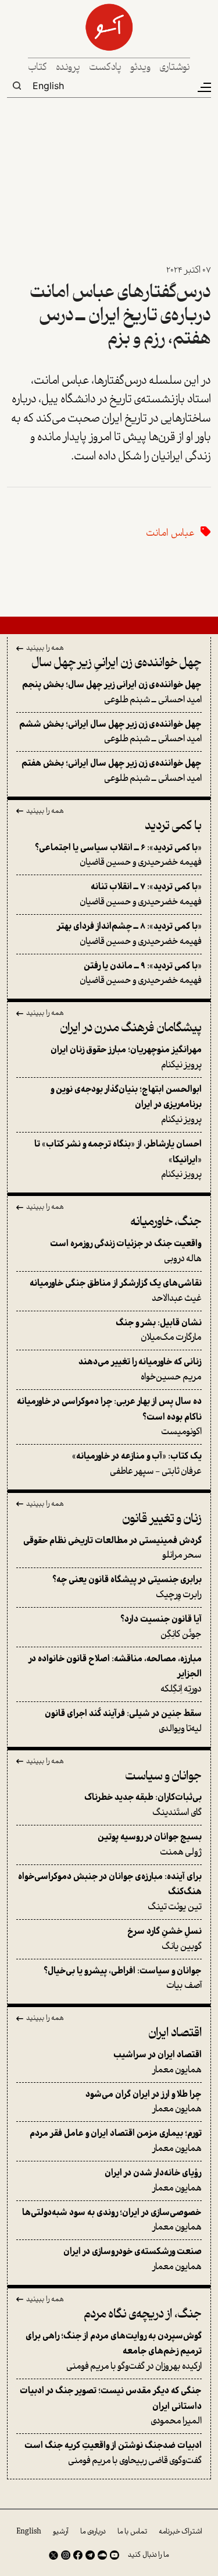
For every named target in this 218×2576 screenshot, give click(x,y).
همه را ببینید (45, 649)
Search (17, 86)
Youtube (115, 2555)
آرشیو (61, 2532)
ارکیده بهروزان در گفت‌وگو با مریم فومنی (114, 2352)
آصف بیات (123, 1979)
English (48, 86)
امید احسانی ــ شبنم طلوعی (112, 693)
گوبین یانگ (165, 1939)
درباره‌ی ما (93, 2532)
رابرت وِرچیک (127, 1588)
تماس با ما (132, 2532)
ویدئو (140, 68)
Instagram (66, 2555)
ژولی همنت (150, 1845)
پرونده (68, 68)
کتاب (37, 68)
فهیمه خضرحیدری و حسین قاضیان (118, 856)
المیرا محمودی (111, 2406)
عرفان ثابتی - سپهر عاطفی (137, 1464)
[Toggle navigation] (203, 87)
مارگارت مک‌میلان (159, 1331)
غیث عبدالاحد (116, 1291)
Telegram (90, 2555)
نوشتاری (175, 68)
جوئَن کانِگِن (161, 1627)
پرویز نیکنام (126, 1058)
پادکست (105, 68)
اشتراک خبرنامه (181, 2532)
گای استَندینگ (143, 1805)
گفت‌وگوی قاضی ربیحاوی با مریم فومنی (113, 2453)
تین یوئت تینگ (110, 1892)
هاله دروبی (126, 1252)
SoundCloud (102, 2555)
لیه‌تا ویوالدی (123, 1722)
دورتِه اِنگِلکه (115, 1674)
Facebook (78, 2555)
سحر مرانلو (112, 1549)
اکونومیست (109, 1417)
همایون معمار (158, 2063)
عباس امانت (170, 534)
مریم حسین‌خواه (140, 1370)
